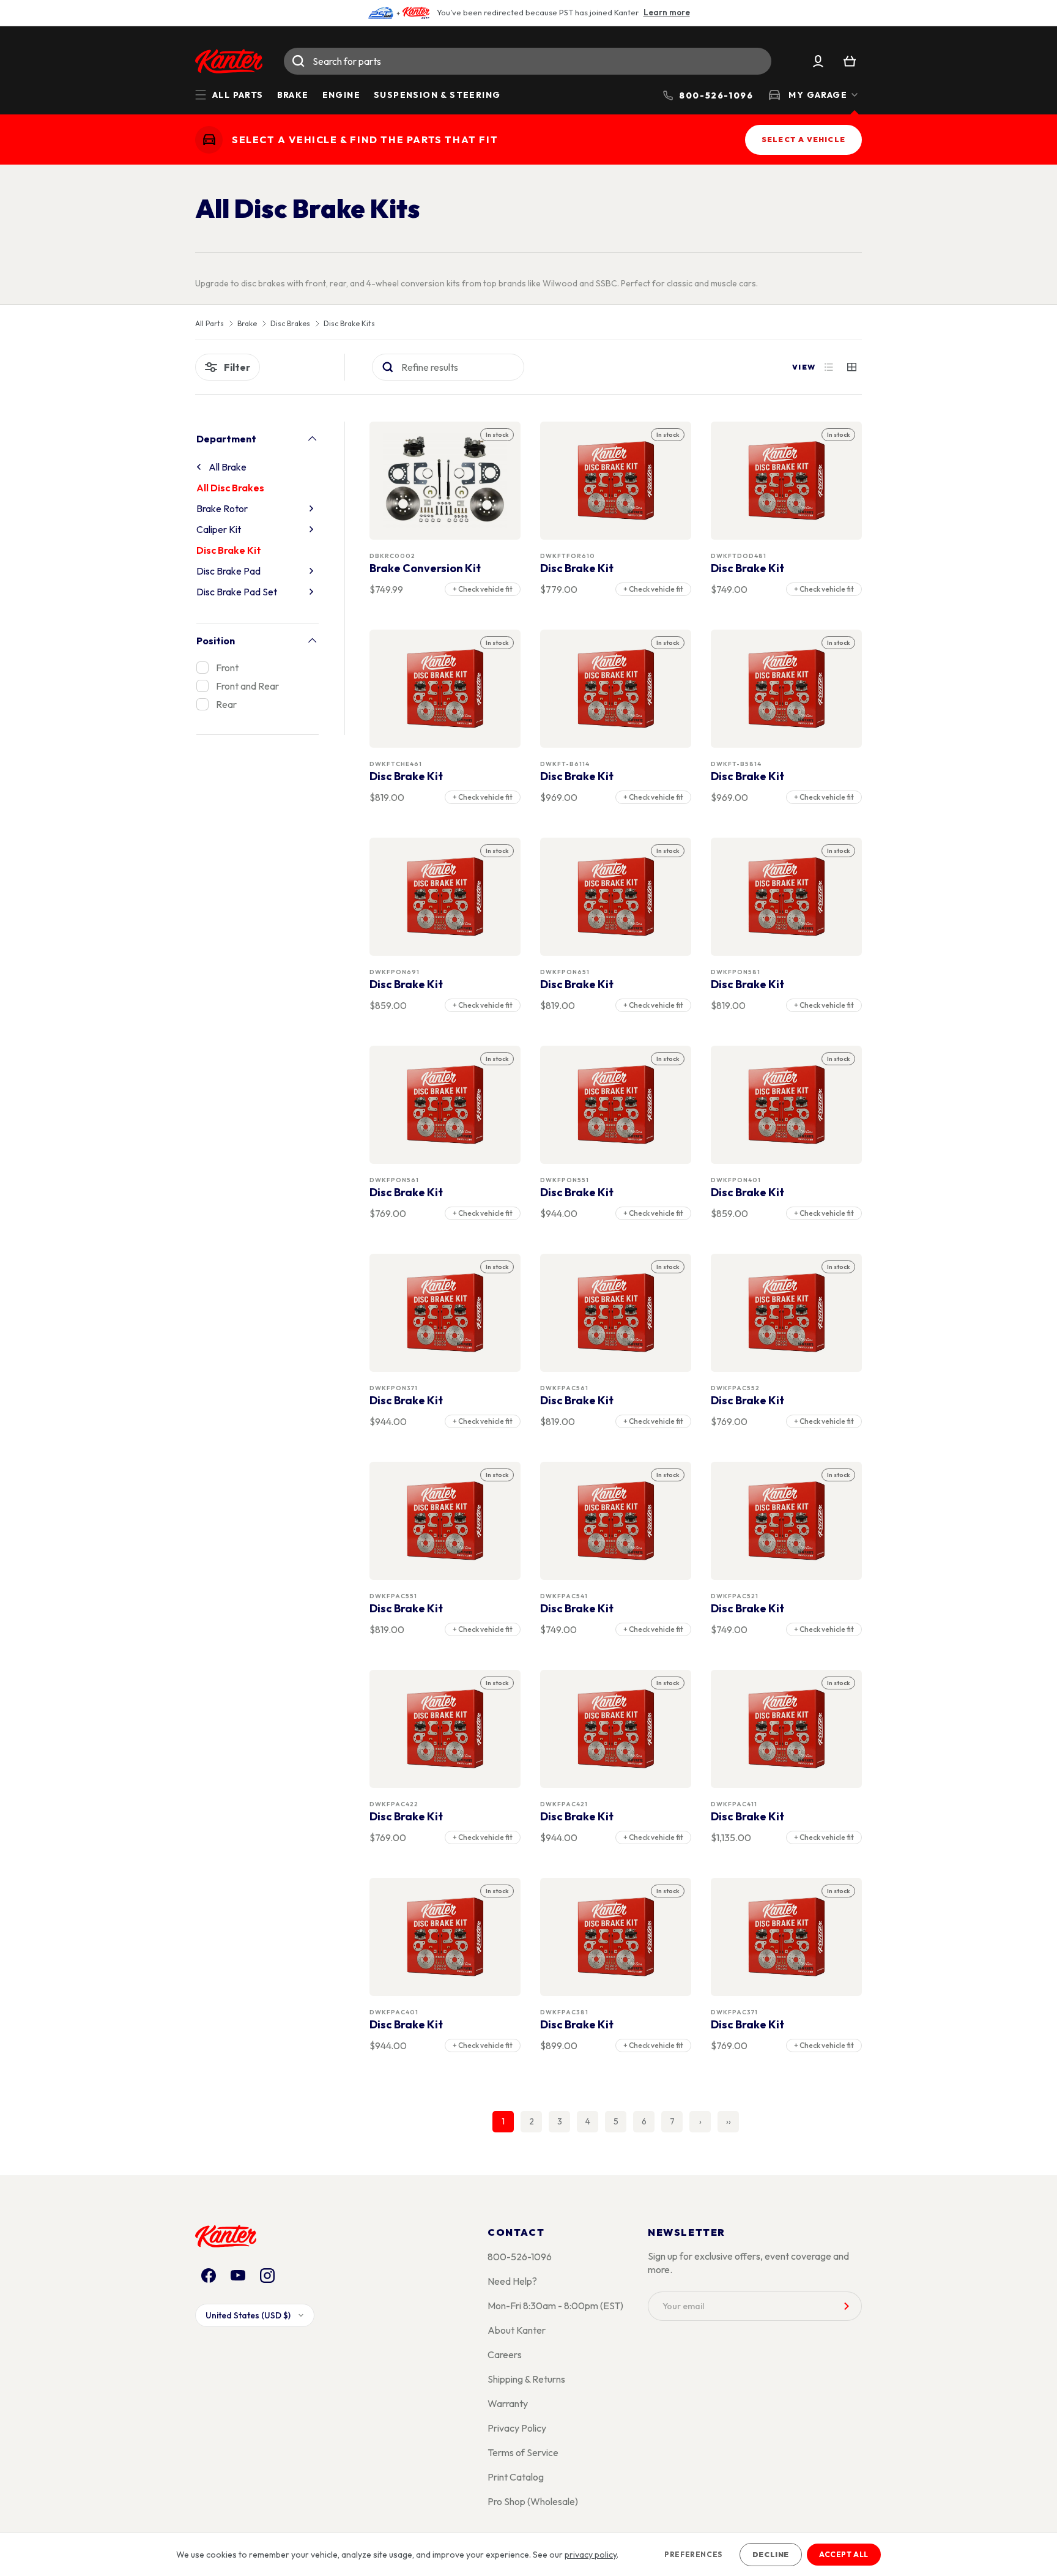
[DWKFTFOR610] (616, 481)
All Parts (210, 324)
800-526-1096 (520, 2257)
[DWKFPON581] (787, 897)
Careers (505, 2355)
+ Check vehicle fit (483, 589)
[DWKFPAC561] (616, 1313)
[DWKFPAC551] (445, 1521)
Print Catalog (516, 2477)
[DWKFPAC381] (616, 1937)
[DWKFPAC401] (445, 1937)
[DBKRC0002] (445, 481)
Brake (293, 95)
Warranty (508, 2403)
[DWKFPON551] (616, 1105)
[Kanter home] (209, 140)
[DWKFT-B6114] (616, 689)
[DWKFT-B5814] (787, 689)
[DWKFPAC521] (787, 1521)
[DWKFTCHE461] (445, 689)
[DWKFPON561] (445, 1105)
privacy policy (591, 2555)
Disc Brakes (290, 324)
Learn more (667, 12)
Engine (341, 95)
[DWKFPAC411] (787, 1729)
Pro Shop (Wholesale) (533, 2501)
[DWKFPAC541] (616, 1521)
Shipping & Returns (526, 2379)
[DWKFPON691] (445, 897)
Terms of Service (523, 2452)
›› (729, 2121)
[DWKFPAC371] (787, 1937)
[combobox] (528, 61)
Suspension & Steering (437, 95)
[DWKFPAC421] (616, 1729)
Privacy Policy (517, 2428)
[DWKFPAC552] (787, 1313)
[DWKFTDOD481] (787, 481)
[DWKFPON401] (787, 1105)
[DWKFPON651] (616, 897)
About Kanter (517, 2330)
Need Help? (512, 2281)
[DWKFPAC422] (445, 1729)
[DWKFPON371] (445, 1313)
